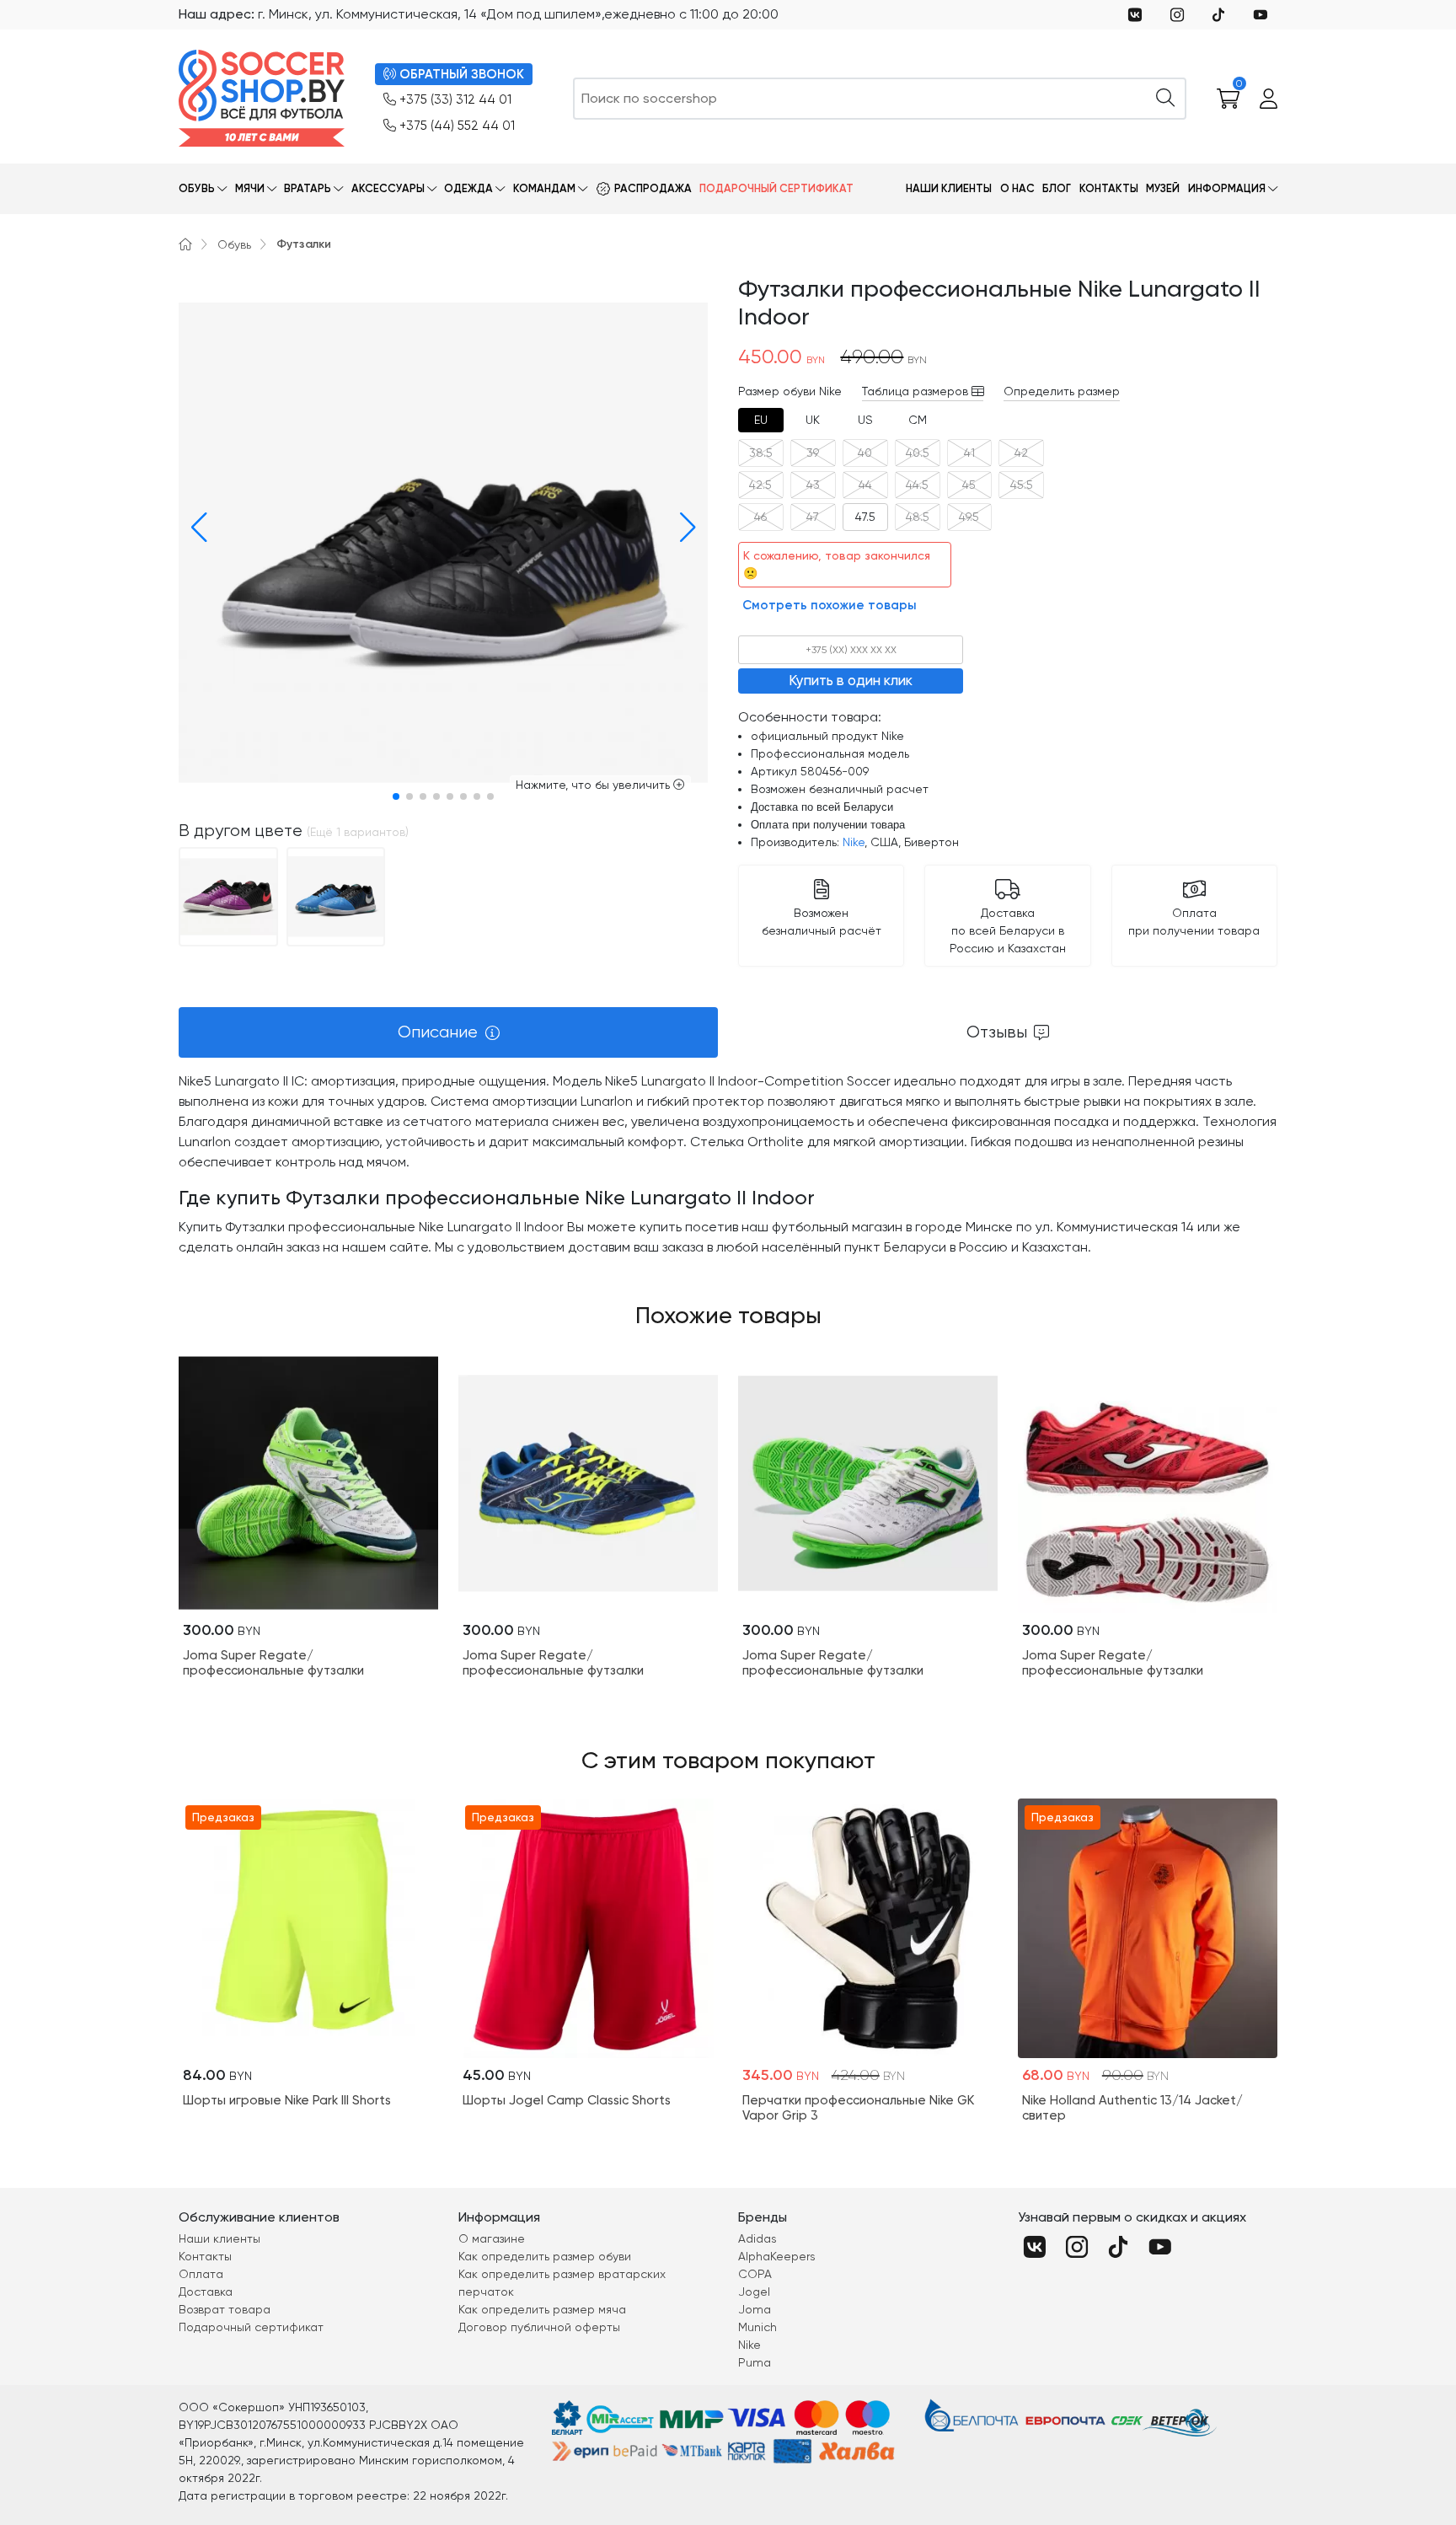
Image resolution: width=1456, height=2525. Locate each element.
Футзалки (304, 244)
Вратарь (308, 188)
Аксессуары (388, 188)
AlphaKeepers (777, 2256)
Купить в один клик (851, 680)
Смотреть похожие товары (830, 605)
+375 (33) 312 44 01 (455, 99)
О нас (1017, 188)
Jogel (754, 2292)
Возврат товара (225, 2309)
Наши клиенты (949, 188)
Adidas (757, 2238)
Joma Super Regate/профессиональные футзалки (273, 1663)
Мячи (250, 188)
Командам (544, 188)
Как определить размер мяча (542, 2309)
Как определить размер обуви (545, 2256)
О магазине (492, 2238)
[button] (195, 528)
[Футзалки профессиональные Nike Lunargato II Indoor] (228, 895)
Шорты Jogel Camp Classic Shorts (567, 2100)
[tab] (761, 420)
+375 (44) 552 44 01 (457, 126)
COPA (755, 2274)
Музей (1163, 188)
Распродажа (653, 188)
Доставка (206, 2292)
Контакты (1109, 188)
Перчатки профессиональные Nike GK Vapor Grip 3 (858, 2108)
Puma (755, 2362)
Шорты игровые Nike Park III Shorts (287, 2100)
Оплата (201, 2274)
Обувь (197, 188)
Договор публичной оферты (539, 2327)
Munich (757, 2327)
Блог (1057, 188)
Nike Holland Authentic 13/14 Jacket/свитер (1132, 2108)
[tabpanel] (728, 1164)
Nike (854, 842)
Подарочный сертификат (776, 188)
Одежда (468, 188)
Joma (755, 2309)
